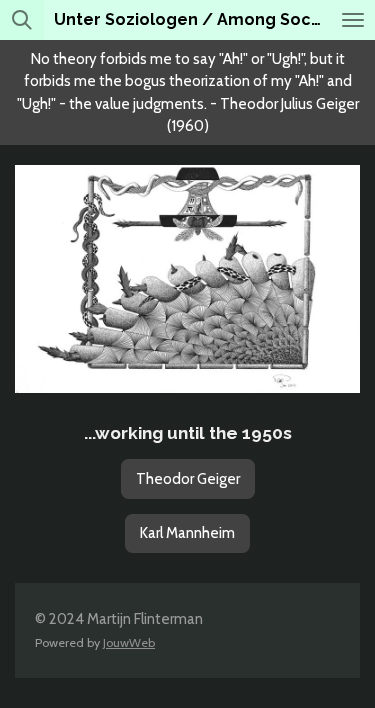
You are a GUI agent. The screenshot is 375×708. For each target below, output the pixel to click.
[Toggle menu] (353, 20)
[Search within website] (22, 20)
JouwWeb (129, 642)
